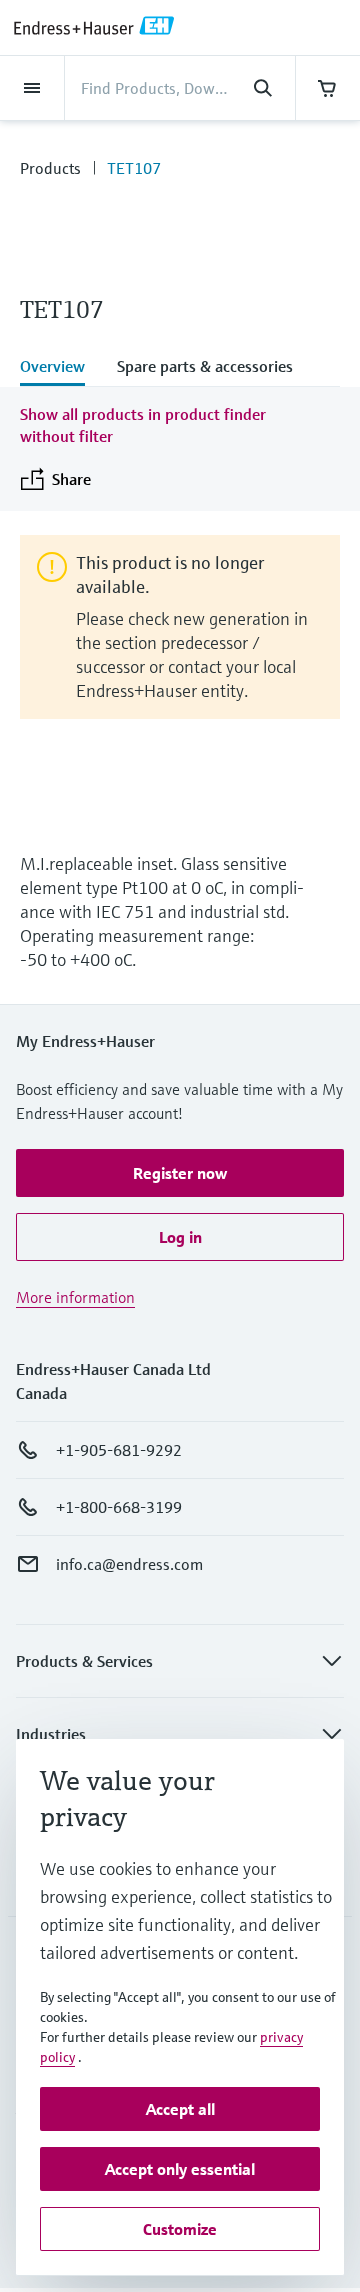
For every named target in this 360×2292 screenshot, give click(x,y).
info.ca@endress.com (129, 1564)
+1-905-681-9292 (119, 1450)
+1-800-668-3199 (119, 1507)
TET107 (134, 168)
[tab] (60, 368)
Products (50, 168)
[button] (180, 1173)
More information (75, 1297)
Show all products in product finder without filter (143, 425)
